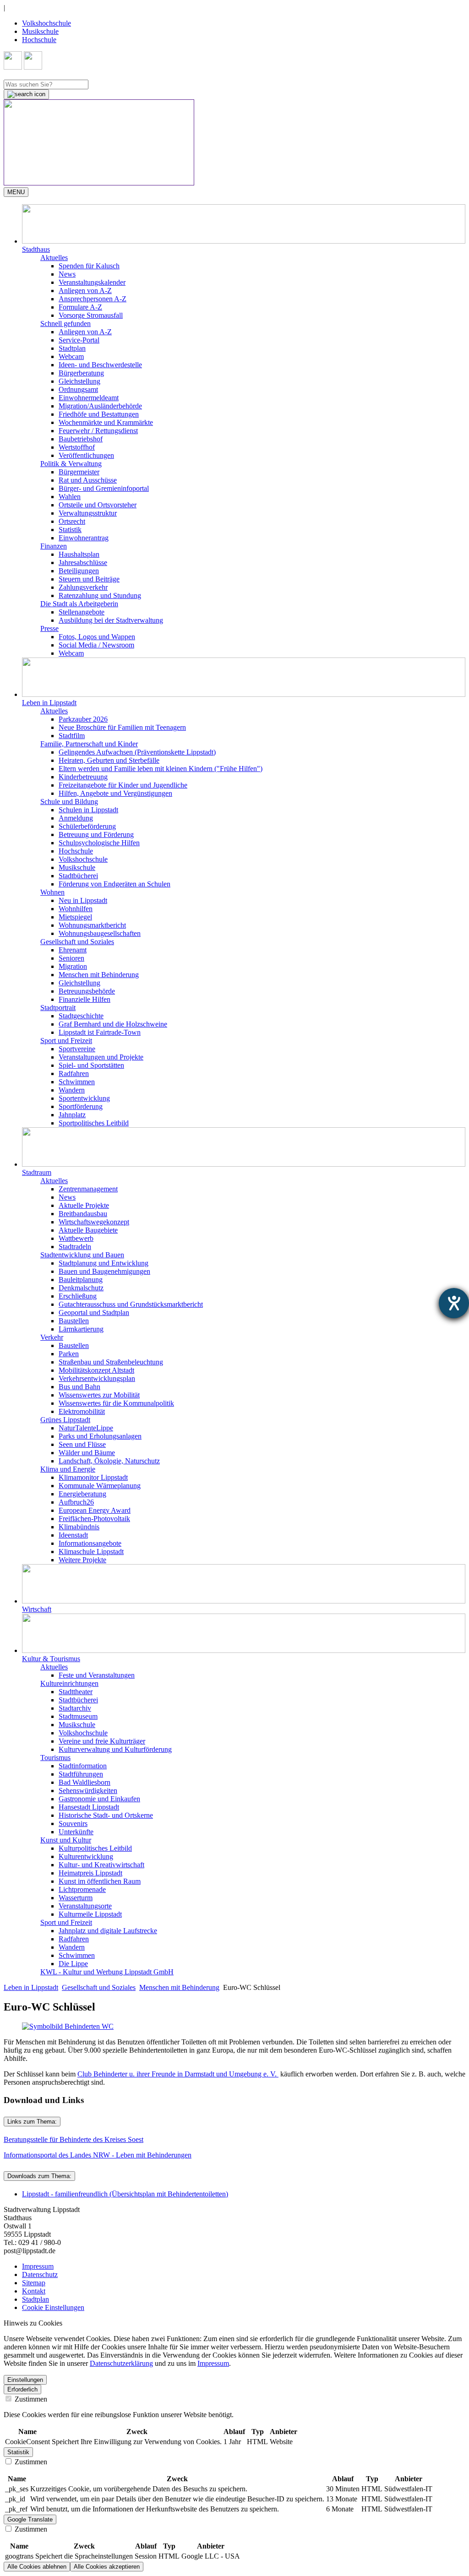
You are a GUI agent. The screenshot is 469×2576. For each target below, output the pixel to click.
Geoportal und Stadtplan (94, 1312)
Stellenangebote (82, 612)
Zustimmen (30, 2399)
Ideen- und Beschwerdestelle (100, 365)
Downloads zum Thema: (39, 2176)
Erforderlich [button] (22, 2389)
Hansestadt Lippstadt (89, 1807)
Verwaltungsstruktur (88, 513)
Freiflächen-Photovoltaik (94, 1519)
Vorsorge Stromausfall (91, 315)
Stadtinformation (83, 1766)
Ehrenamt (73, 950)
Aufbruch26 (76, 1502)
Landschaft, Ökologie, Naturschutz (109, 1461)
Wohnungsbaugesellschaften (100, 933)
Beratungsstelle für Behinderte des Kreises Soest (74, 2139)
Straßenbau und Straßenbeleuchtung (111, 1362)
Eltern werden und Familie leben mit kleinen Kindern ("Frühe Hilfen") (161, 769)
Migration (73, 966)
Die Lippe (73, 1964)
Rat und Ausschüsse (88, 480)
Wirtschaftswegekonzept (94, 1222)
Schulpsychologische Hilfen (99, 843)
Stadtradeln (75, 1247)
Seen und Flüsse (82, 1444)
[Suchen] (26, 94)
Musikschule (40, 31)
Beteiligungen (79, 571)
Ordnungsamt (78, 389)
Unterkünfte (76, 1832)
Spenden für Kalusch (89, 266)
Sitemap (34, 2283)
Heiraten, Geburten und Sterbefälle (109, 760)
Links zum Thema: (32, 2122)
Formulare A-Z (80, 307)
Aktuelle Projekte (84, 1205)
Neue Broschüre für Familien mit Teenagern (122, 727)
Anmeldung (76, 818)
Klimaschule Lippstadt (91, 1552)
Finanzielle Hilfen (85, 999)
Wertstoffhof (77, 447)
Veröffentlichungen (86, 455)
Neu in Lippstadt (83, 900)
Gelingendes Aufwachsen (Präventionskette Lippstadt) (137, 752)
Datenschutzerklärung (121, 2363)
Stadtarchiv (75, 1708)
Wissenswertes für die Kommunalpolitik (116, 1403)
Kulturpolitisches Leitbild (95, 1848)
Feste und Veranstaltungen (97, 1675)
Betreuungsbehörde (87, 991)
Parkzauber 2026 (83, 719)
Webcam (71, 356)
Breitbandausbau (83, 1214)
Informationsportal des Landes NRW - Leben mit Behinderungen (98, 2155)
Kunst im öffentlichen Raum (100, 1881)
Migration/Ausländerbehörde (100, 406)
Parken (69, 1354)
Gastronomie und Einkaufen (99, 1799)
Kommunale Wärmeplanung (100, 1486)
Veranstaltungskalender (92, 282)
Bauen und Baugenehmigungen (104, 1271)
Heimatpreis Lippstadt (90, 1873)
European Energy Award (95, 1510)
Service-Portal (79, 340)
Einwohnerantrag (84, 538)
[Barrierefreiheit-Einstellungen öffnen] (454, 1303)
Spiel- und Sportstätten (91, 1065)
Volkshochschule (46, 23)
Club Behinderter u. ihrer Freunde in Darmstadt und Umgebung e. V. (178, 2074)
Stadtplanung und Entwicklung (104, 1263)
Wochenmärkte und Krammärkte (106, 422)
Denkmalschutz (81, 1288)
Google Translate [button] (30, 2519)
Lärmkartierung (81, 1329)
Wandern (72, 1090)
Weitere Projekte (82, 1560)
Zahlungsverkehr (83, 587)
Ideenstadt (73, 1535)
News (67, 274)
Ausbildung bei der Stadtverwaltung (111, 620)
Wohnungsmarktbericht (92, 925)
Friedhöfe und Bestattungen (99, 414)
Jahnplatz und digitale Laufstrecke (108, 1931)
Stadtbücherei (78, 876)
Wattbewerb (76, 1238)
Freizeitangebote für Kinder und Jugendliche (123, 785)
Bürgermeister (79, 472)
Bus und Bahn (79, 1387)
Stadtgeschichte (81, 1016)
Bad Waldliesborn (85, 1782)
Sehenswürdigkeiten (88, 1791)
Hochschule (39, 40)
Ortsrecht (72, 521)
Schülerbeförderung (87, 826)
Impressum (38, 2266)
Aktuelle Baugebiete (88, 1230)
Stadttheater (76, 1692)
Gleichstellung (79, 381)
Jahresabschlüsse (83, 562)
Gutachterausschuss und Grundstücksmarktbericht (131, 1304)
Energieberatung (82, 1494)
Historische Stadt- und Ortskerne (106, 1815)
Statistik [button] (18, 2452)
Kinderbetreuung (83, 777)
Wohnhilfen (76, 909)
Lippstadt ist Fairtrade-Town (100, 1032)
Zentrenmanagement (88, 1189)
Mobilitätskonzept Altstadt (96, 1370)
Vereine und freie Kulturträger (102, 1741)
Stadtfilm (72, 736)
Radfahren (74, 1073)
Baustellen (74, 1321)
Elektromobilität (82, 1411)
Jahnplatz (72, 1115)
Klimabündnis (79, 1527)
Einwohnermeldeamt (89, 398)
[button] (244, 229)
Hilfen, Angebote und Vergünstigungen (115, 793)
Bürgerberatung (81, 373)
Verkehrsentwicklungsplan (97, 1378)
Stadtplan (72, 348)
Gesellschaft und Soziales (99, 1987)
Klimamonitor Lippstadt (93, 1477)
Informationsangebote (90, 1543)
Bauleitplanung (81, 1280)
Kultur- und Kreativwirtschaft (101, 1865)
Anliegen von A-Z (85, 291)
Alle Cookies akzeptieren (107, 2567)
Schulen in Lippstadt (88, 810)
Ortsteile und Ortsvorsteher (98, 505)
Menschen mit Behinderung (99, 975)
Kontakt (34, 2291)
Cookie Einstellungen (53, 2307)
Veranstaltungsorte (85, 1906)
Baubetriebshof (81, 439)
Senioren (71, 958)
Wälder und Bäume (87, 1453)
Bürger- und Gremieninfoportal (104, 488)
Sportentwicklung (84, 1098)
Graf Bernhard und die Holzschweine (113, 1024)
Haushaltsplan (79, 554)
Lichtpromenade (82, 1889)
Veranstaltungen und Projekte (101, 1057)
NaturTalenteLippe (86, 1428)
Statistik (70, 530)
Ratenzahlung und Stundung (100, 595)
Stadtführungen (81, 1774)
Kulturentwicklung (86, 1856)
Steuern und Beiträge (89, 579)
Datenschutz (40, 2274)
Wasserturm (76, 1898)
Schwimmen (77, 1082)
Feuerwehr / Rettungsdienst (98, 431)
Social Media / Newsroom (96, 645)
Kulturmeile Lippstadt (90, 1914)
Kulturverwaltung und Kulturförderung (115, 1749)
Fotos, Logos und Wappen (97, 637)
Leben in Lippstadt (31, 1987)
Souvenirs (73, 1823)
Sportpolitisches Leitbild (94, 1123)
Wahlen (70, 497)
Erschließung (78, 1296)
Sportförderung (81, 1106)
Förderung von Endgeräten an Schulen (115, 884)
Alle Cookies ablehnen (37, 2567)
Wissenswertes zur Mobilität (99, 1395)
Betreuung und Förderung (96, 834)
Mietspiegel (75, 917)
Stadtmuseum (78, 1716)
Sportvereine (77, 1049)
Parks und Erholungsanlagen (100, 1436)
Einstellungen (25, 2380)
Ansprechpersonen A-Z (93, 299)
